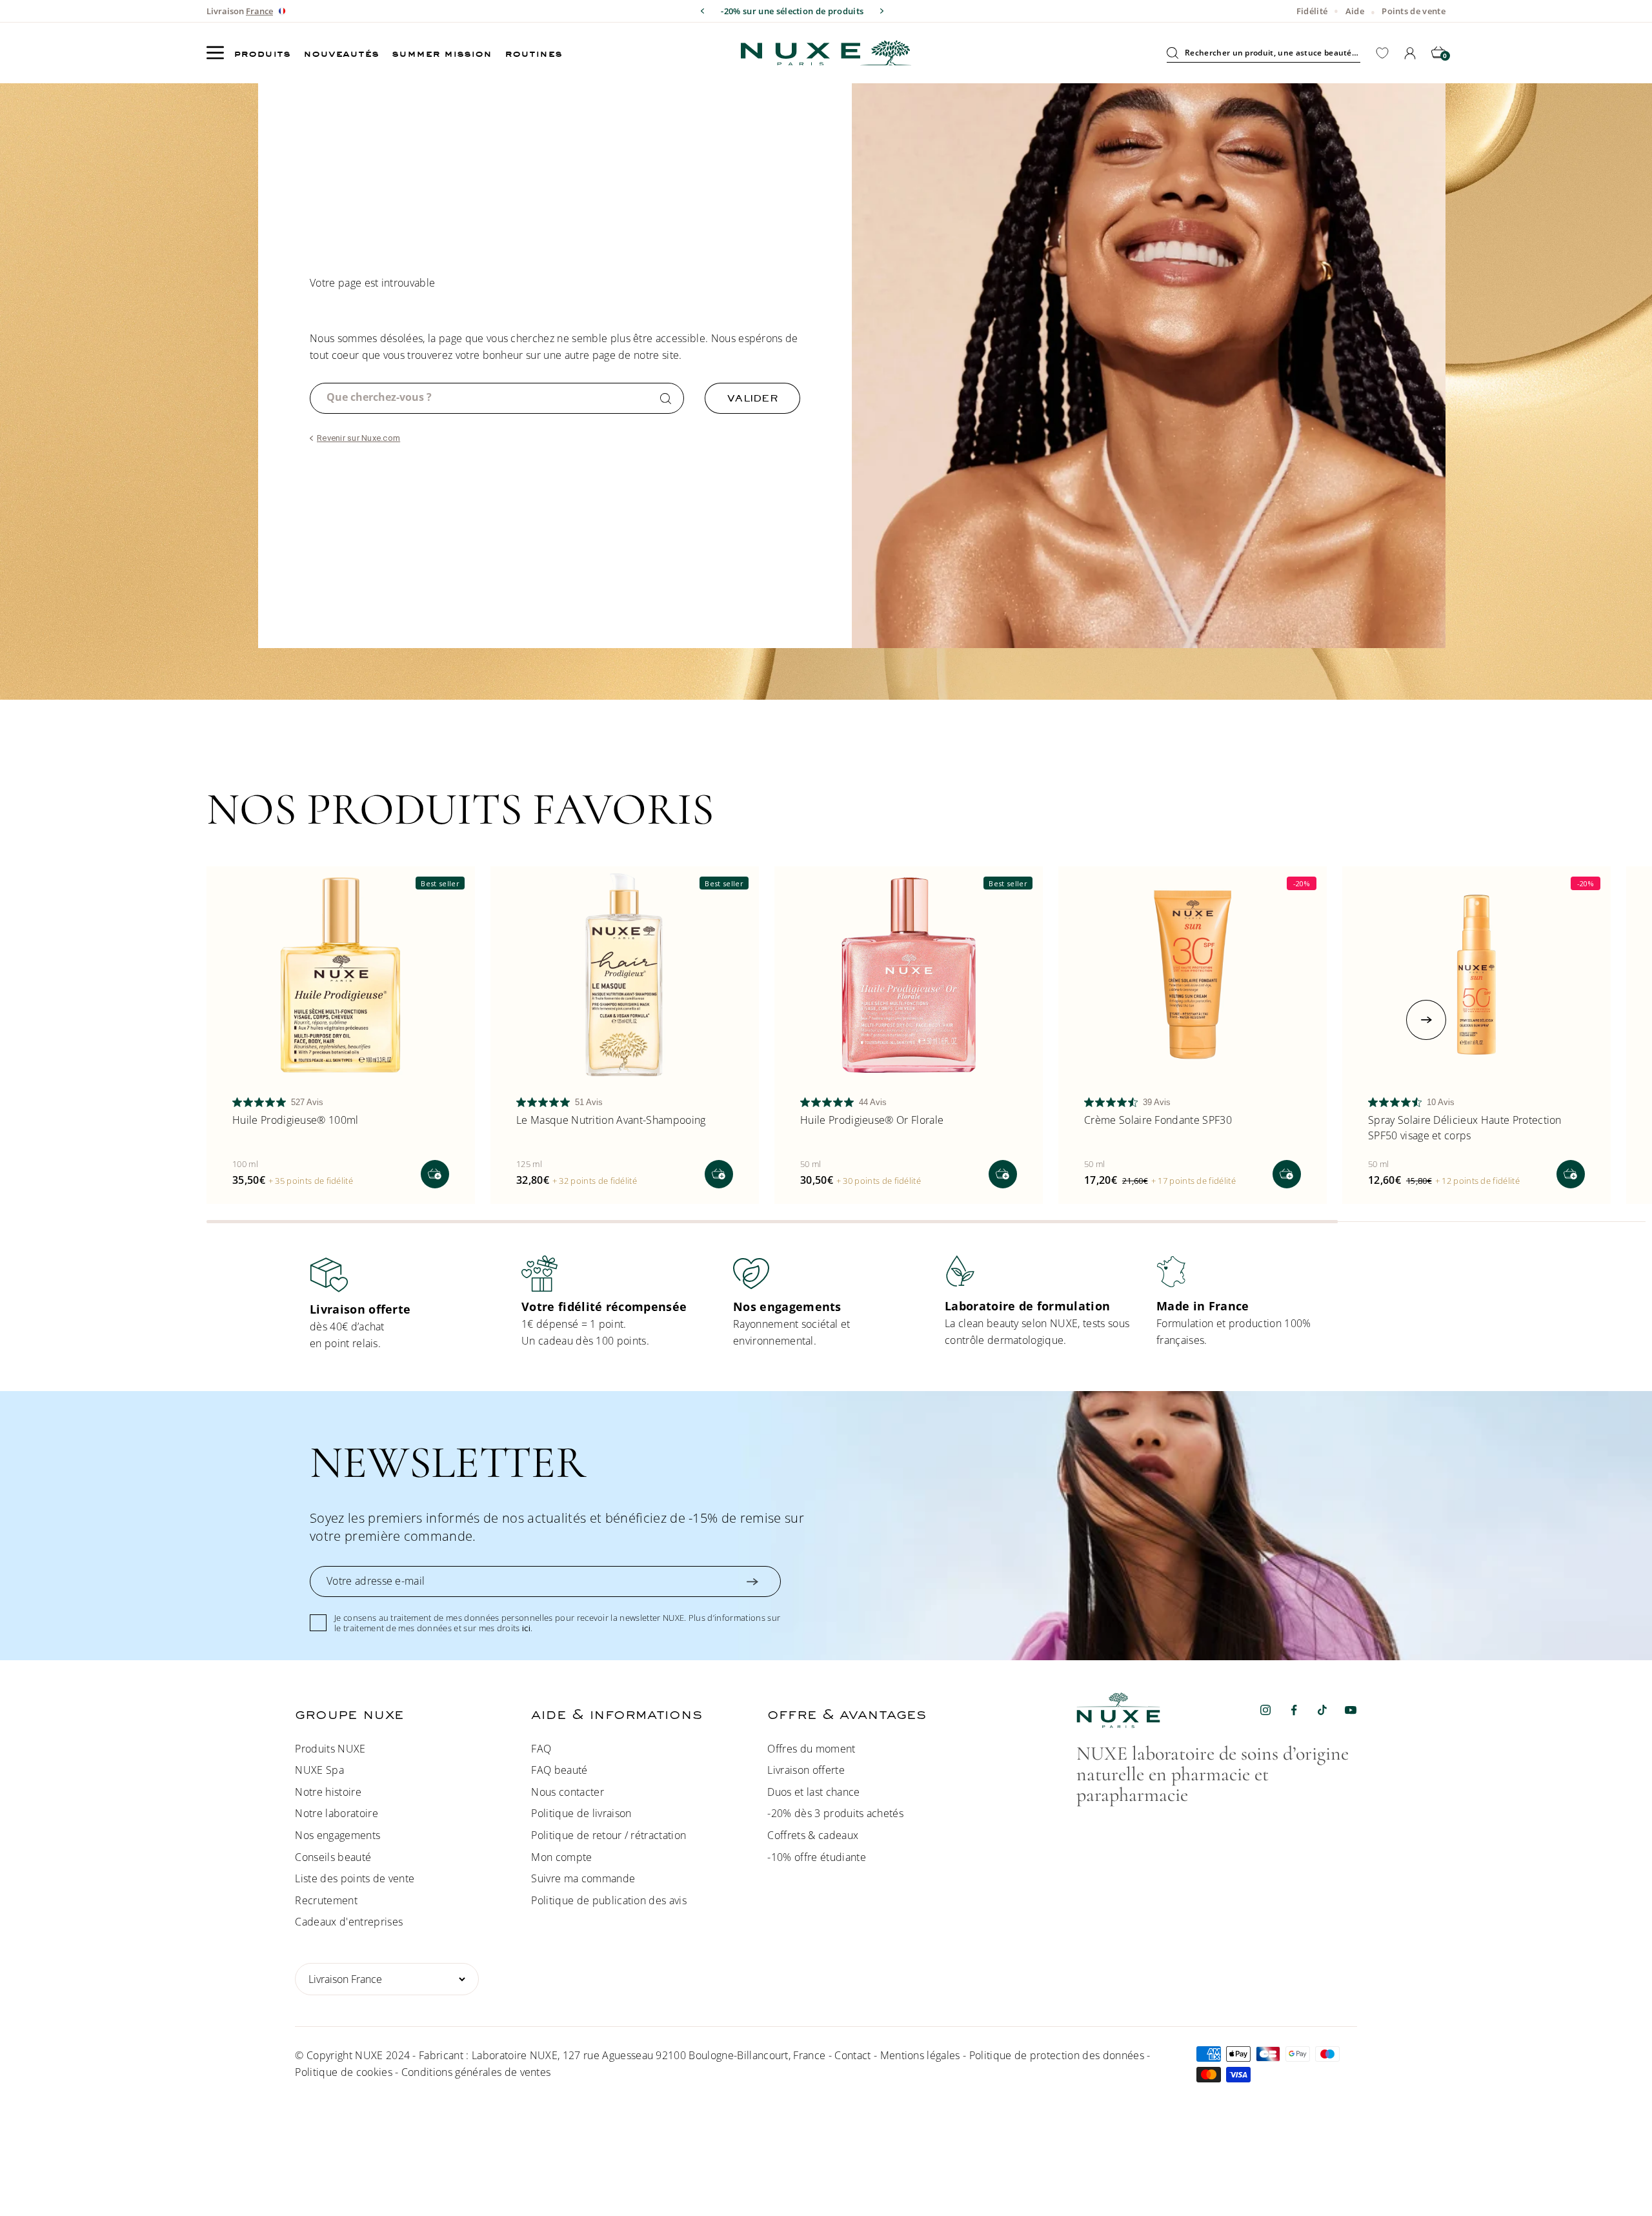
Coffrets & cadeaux (813, 1835)
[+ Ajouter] (435, 1174)
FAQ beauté (559, 1770)
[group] (403, 1304)
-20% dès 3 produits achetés (835, 1813)
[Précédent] (702, 11)
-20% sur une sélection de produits (792, 11)
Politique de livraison (581, 1813)
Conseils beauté (333, 1857)
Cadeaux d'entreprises (349, 1922)
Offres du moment (811, 1749)
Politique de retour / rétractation (609, 1835)
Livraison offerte (806, 1770)
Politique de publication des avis (609, 1900)
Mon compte (561, 1857)
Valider (752, 398)
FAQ (541, 1749)
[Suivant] (882, 11)
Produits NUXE (330, 1749)
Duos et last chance (813, 1792)
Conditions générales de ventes (476, 2072)
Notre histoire (328, 1792)
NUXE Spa (319, 1770)
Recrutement (326, 1900)
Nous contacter (567, 1792)
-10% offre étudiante (816, 1857)
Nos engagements (337, 1835)
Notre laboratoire (336, 1813)
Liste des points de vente (355, 1878)
